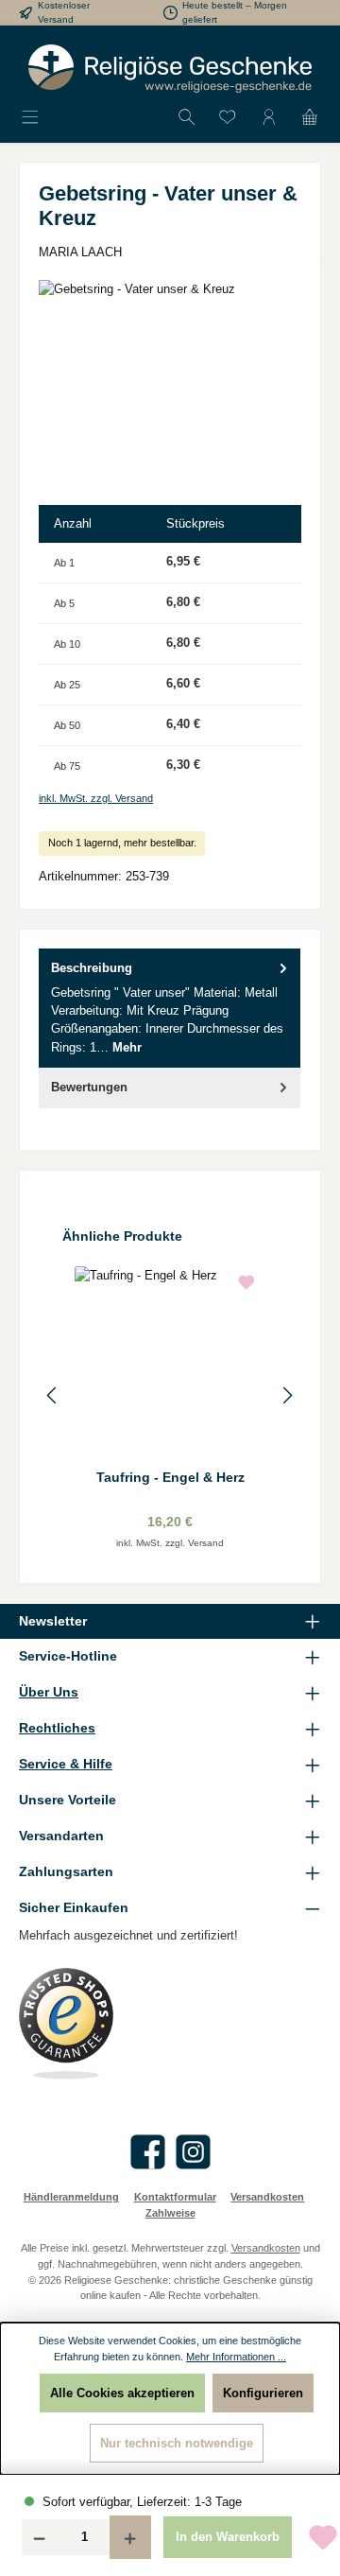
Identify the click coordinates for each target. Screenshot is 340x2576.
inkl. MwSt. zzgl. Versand (96, 798)
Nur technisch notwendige (177, 2443)
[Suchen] (187, 118)
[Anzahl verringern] (39, 2537)
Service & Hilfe (66, 1764)
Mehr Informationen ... (236, 2357)
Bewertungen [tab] (89, 1087)
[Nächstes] (287, 1395)
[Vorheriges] (53, 1395)
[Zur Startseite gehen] (170, 69)
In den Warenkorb (228, 2537)
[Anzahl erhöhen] (130, 2537)
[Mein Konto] (269, 118)
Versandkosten (267, 2197)
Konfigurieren (263, 2393)
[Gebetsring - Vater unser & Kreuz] (170, 386)
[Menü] (30, 118)
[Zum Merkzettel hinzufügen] (246, 1285)
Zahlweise (170, 2213)
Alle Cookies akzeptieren (122, 2393)
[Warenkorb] (310, 118)
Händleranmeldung (71, 2197)
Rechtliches (57, 1728)
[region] (170, 386)
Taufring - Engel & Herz (170, 1477)
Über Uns (49, 1692)
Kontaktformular (175, 2197)
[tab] (170, 1008)
